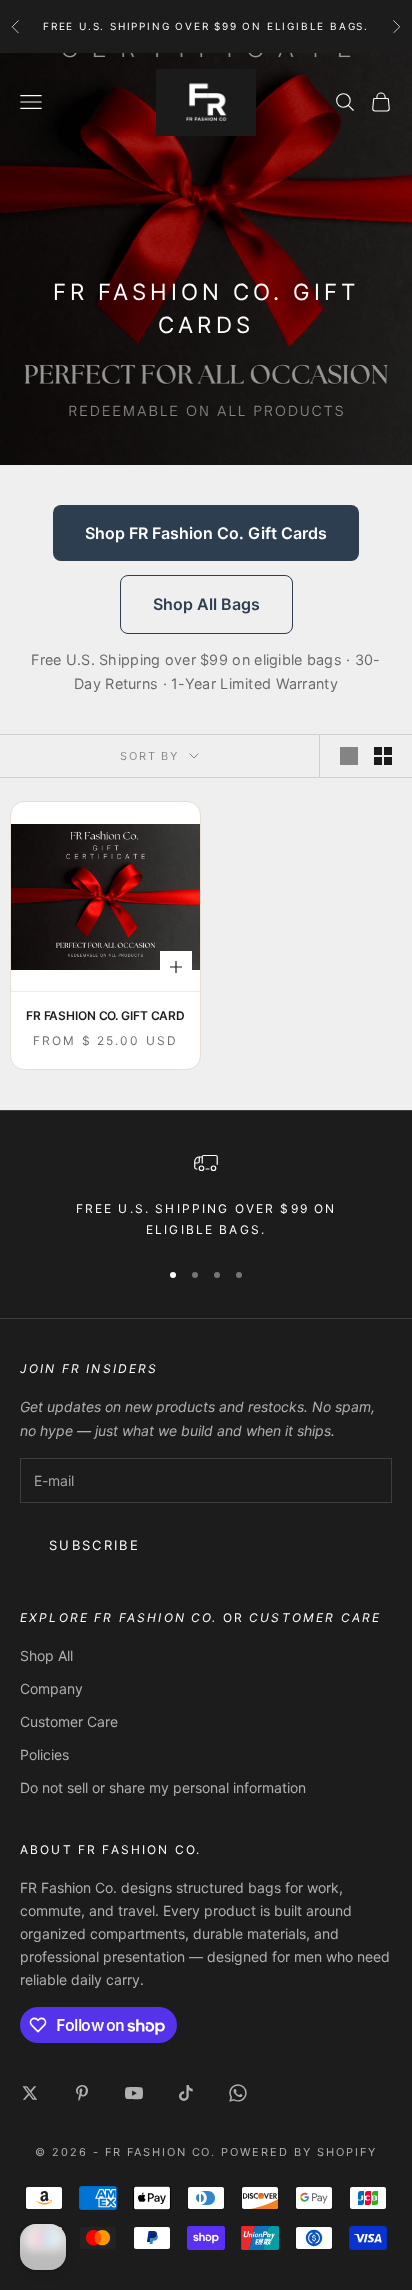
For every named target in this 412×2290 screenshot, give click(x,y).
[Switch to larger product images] (349, 756)
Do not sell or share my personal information (163, 1787)
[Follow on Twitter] (30, 2093)
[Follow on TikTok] (186, 2093)
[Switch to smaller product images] (383, 756)
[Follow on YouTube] (134, 2093)
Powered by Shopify (299, 2152)
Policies (44, 1754)
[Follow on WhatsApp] (238, 2093)
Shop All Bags (206, 604)
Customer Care (69, 1721)
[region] (206, 1195)
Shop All (46, 1655)
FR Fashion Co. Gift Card (105, 1015)
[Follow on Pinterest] (82, 2093)
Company (51, 1688)
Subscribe (94, 1545)
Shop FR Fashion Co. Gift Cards (206, 533)
